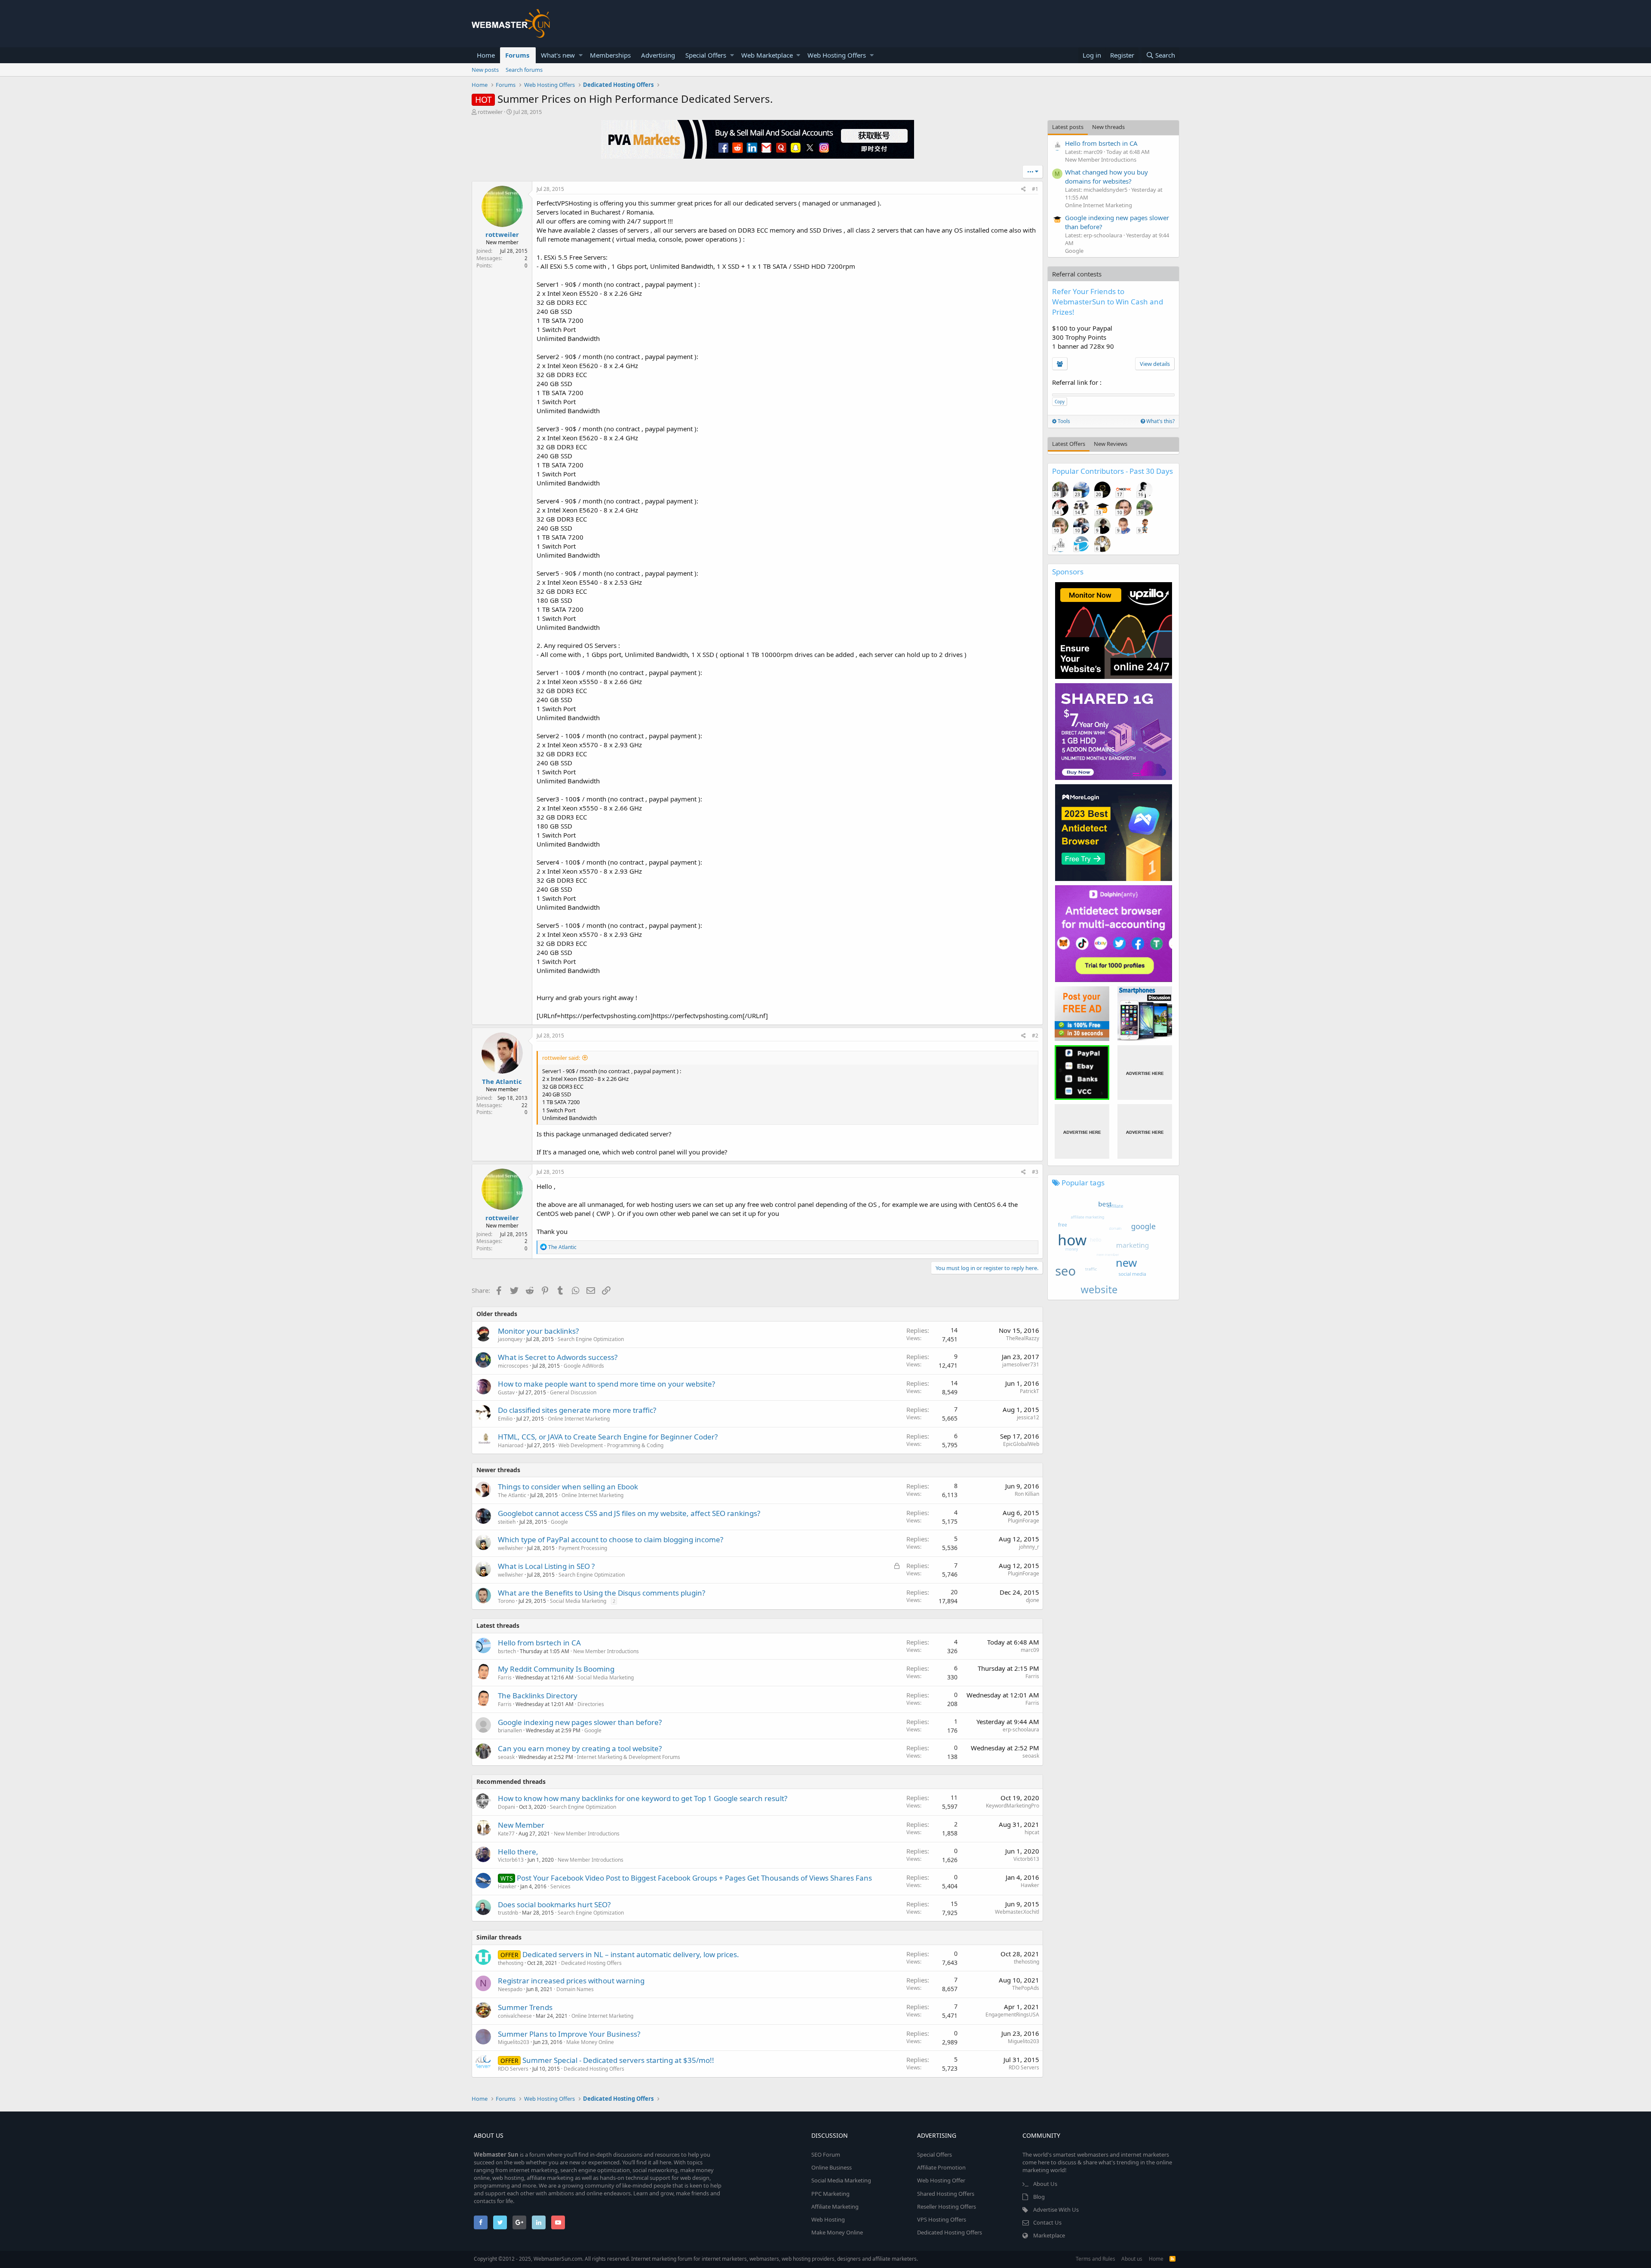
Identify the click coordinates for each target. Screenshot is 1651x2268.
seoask (506, 1757)
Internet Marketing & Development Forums (629, 1757)
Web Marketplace (767, 55)
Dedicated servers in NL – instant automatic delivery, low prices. (631, 1954)
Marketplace (1049, 2235)
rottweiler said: (561, 1058)
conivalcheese (515, 2016)
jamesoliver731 (1021, 1364)
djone (1033, 1600)
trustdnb (508, 1913)
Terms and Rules (1096, 2259)
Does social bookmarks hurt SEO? (554, 1904)
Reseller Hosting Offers (947, 2207)
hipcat (1032, 1832)
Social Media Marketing (578, 1601)
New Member (521, 1825)
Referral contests (1077, 274)
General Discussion (573, 1392)
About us (1132, 2259)
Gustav (506, 1392)
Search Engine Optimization (591, 1339)
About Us (1045, 2184)
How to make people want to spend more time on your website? (606, 1384)
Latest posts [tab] (1068, 127)
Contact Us (1047, 2222)
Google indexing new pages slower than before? (580, 1722)
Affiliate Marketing (835, 2207)
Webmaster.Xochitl (1017, 1912)
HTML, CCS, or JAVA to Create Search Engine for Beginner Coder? (608, 1437)
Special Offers (706, 55)
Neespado (510, 1989)
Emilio (505, 1419)
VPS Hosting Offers (942, 2219)
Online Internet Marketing (579, 1419)
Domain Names (575, 1989)
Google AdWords (584, 1366)
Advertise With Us (1056, 2210)
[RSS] (1172, 2259)
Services (560, 1886)
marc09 (1030, 1650)
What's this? (1160, 421)
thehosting (511, 1963)
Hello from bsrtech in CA (539, 1643)
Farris (505, 1677)
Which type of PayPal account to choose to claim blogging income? (611, 1539)
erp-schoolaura (1021, 1729)
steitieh (507, 1522)
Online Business (832, 2167)
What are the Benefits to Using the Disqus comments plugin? (601, 1593)
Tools (1063, 421)
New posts (485, 70)
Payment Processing (583, 1548)
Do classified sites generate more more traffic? (577, 1410)
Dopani (506, 1807)
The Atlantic (502, 1081)
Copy (1060, 402)
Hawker (507, 1886)
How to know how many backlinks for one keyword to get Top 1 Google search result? (643, 1798)
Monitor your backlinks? (538, 1331)
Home (486, 55)
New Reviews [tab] (1111, 444)
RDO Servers (513, 2069)
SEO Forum (826, 2154)
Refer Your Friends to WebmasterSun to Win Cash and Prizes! (1108, 302)
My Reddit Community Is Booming (556, 1669)
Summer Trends (525, 2007)
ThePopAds (1026, 1988)
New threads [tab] (1108, 127)
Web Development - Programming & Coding (611, 1445)
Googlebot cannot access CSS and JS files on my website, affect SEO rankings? (629, 1513)
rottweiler (490, 112)
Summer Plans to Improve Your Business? (569, 2034)
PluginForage (1023, 1521)
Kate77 (506, 1834)
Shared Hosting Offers (946, 2194)
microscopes (513, 1366)
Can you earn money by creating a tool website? (580, 1748)
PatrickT (1030, 1391)
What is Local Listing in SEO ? (546, 1566)
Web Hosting (828, 2219)
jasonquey (510, 1339)
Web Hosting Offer (941, 2180)
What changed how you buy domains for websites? (1106, 176)
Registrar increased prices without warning (571, 1981)
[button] (581, 55)
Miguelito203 (514, 2042)
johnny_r (1029, 1547)
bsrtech (507, 1651)
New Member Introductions (606, 1651)
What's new (558, 55)
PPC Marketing (830, 2194)
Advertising (658, 55)
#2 (1035, 1036)
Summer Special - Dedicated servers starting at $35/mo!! (618, 2060)
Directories (591, 1704)
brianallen (510, 1730)
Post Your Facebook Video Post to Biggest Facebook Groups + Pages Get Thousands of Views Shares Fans (694, 1878)
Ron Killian (1027, 1494)
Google (559, 1522)
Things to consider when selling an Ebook (568, 1487)
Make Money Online (590, 2042)
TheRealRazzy (1023, 1338)
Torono (506, 1601)
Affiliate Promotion (941, 2167)
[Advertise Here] (1145, 1073)
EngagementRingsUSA (1012, 2015)
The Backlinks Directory (538, 1696)
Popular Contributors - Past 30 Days (1112, 471)
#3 (1035, 1172)
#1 (1035, 189)
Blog (1039, 2197)
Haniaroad (511, 1445)
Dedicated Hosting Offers (591, 1963)
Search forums (524, 70)
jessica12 (1028, 1417)
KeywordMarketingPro (1013, 1806)
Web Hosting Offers (837, 55)
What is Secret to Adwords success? (558, 1357)
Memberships (610, 55)
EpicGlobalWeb (1021, 1444)
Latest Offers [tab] (1069, 444)
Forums (517, 55)
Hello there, (518, 1852)
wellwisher (511, 1548)
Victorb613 (511, 1860)
